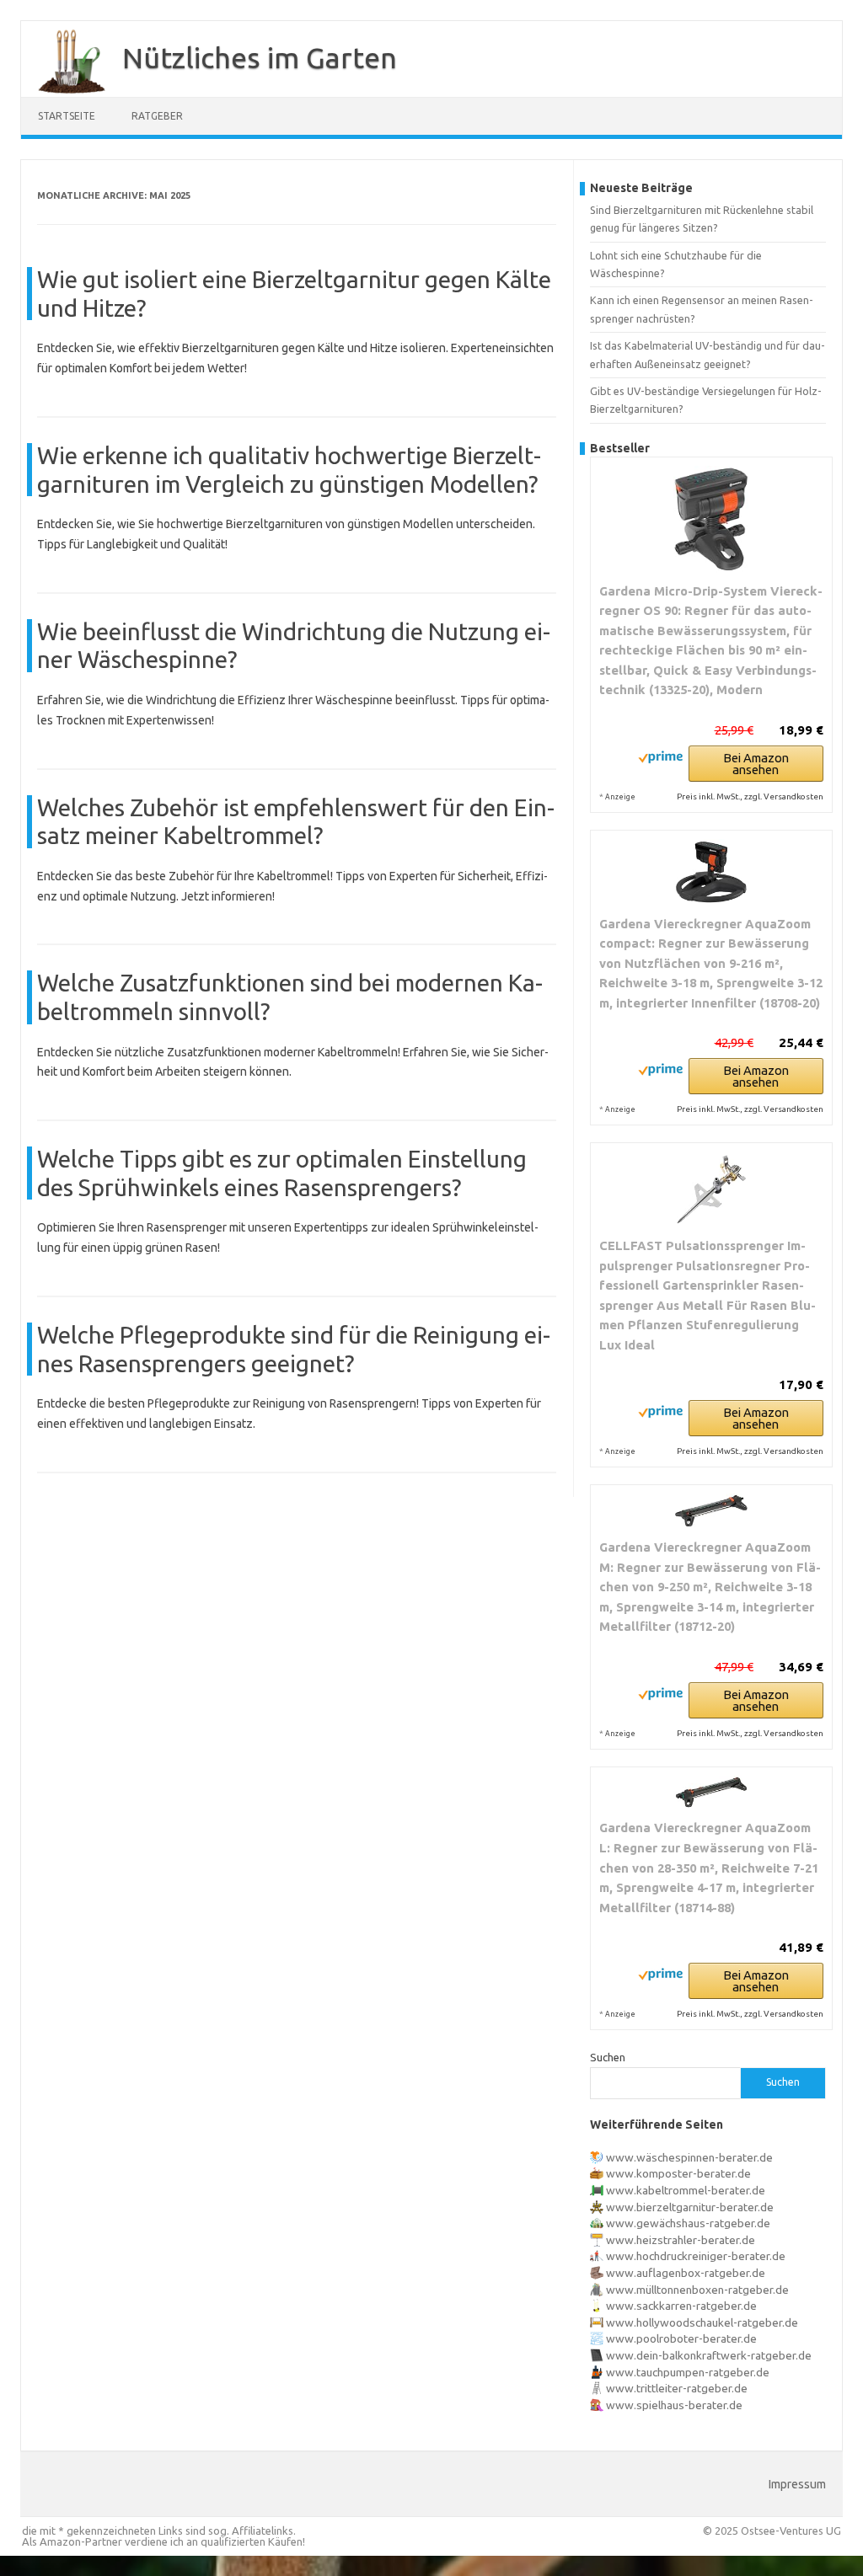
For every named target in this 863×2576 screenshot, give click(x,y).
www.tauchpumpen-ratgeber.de (688, 2372)
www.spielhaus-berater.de (674, 2405)
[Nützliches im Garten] (63, 91)
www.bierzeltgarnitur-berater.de (690, 2207)
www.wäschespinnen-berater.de (689, 2157)
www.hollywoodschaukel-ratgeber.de (702, 2322)
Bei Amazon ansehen (756, 764)
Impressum (797, 2484)
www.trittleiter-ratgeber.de (677, 2388)
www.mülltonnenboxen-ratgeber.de (697, 2290)
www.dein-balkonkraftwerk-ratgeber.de (709, 2355)
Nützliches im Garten (260, 57)
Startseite (67, 116)
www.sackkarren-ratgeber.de (681, 2306)
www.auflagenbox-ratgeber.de (686, 2273)
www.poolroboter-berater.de (681, 2338)
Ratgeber (157, 116)
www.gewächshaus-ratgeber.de (688, 2223)
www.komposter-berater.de (678, 2173)
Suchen (608, 2057)
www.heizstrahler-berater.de (681, 2240)
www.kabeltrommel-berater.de (686, 2190)
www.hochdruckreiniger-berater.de (696, 2256)
